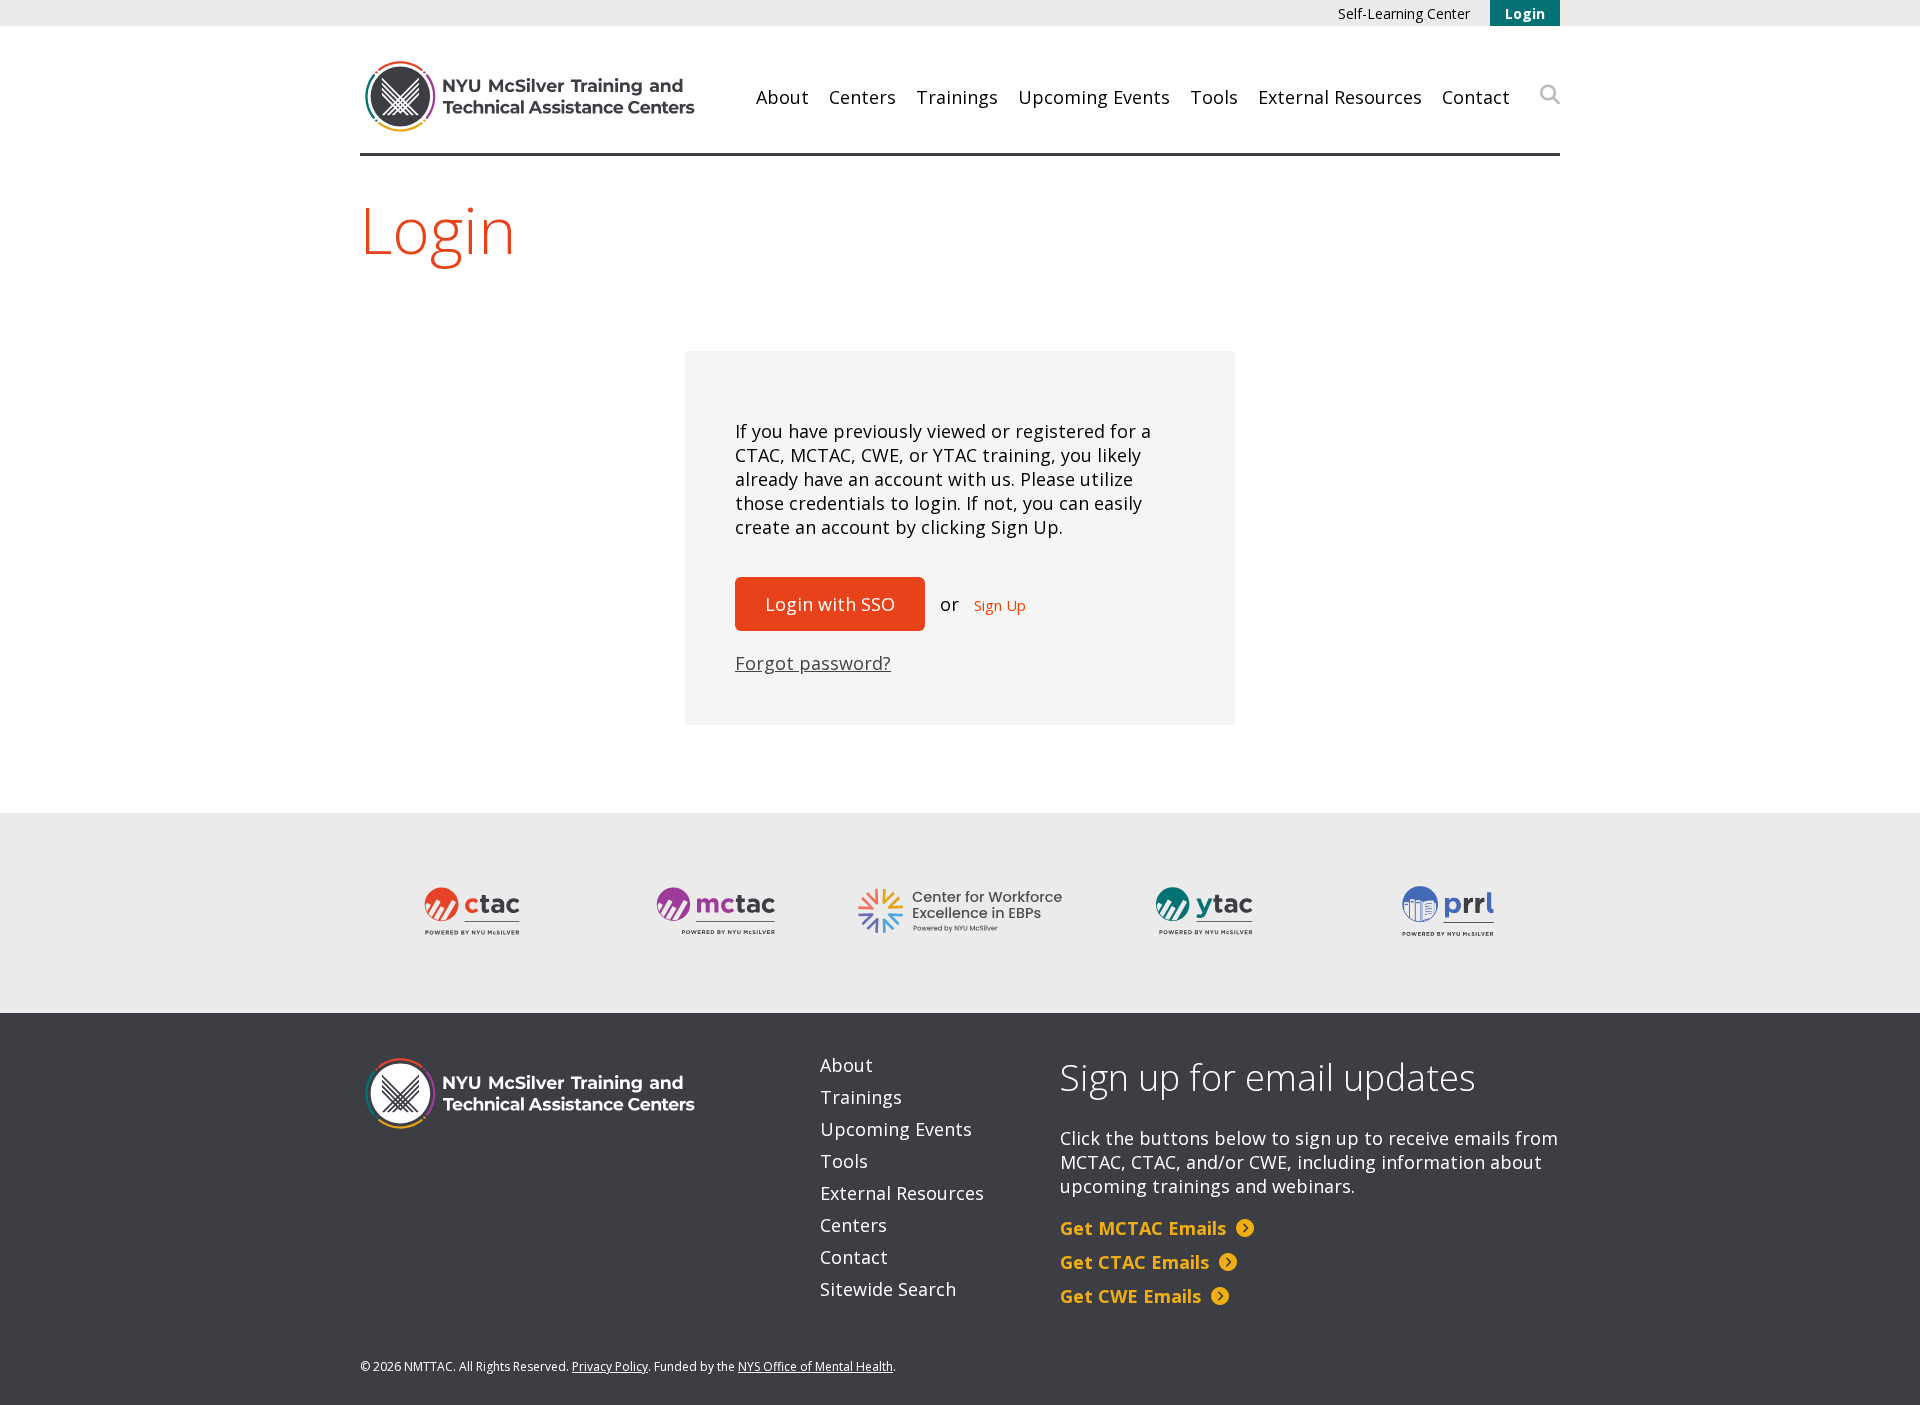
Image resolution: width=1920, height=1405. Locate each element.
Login (1525, 13)
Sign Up (1000, 605)
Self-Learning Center (1404, 13)
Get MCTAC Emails (1145, 1228)
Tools (1214, 97)
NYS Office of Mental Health (815, 1366)
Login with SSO (830, 604)
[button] (1550, 95)
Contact (1476, 97)
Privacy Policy (610, 1366)
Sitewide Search (888, 1289)
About (782, 97)
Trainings (957, 97)
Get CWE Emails (1133, 1296)
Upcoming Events (1094, 97)
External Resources (1340, 97)
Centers (862, 97)
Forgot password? (813, 663)
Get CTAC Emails (1137, 1262)
